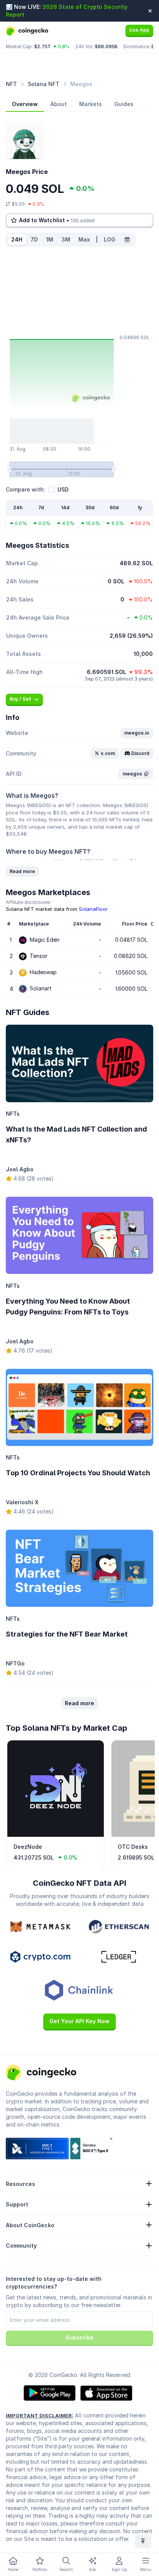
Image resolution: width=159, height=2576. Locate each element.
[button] (137, 733)
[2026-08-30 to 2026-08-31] (127, 240)
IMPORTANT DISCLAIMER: (40, 2416)
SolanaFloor (93, 909)
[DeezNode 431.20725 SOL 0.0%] (56, 1835)
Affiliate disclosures (28, 902)
